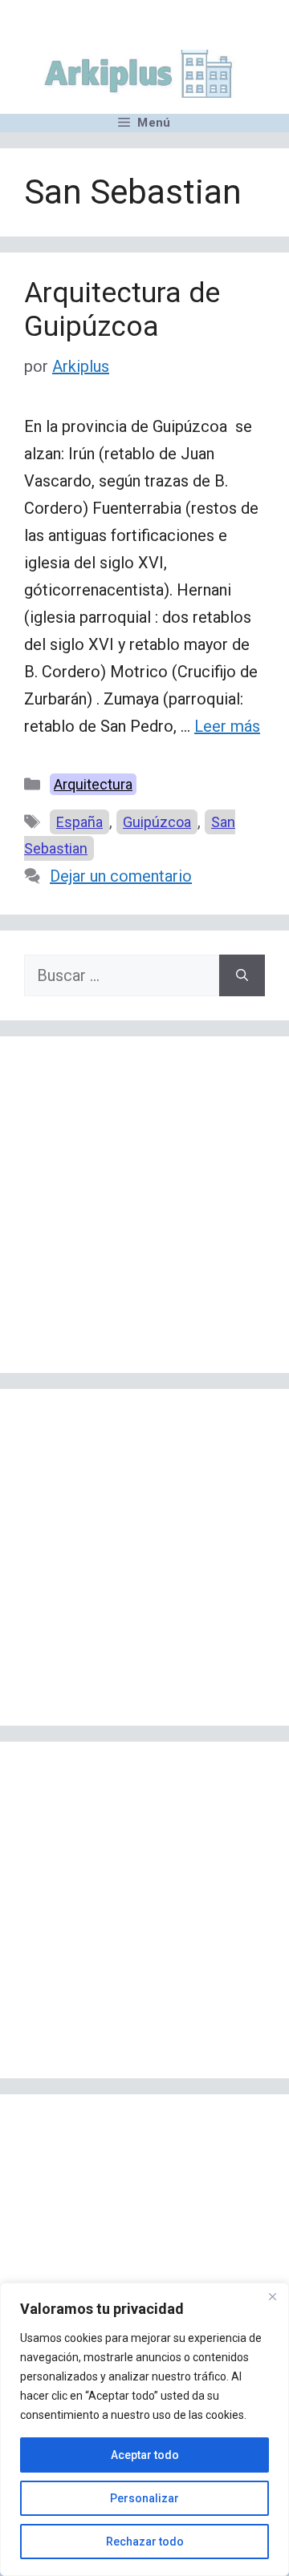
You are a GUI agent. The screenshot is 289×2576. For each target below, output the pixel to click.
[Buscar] (242, 975)
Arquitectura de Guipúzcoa (122, 310)
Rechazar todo (145, 2542)
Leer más (227, 726)
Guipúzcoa (157, 822)
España (79, 822)
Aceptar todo (145, 2455)
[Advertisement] (144, 1205)
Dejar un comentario (121, 876)
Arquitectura (93, 784)
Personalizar (144, 2498)
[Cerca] (272, 2296)
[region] (144, 2429)
